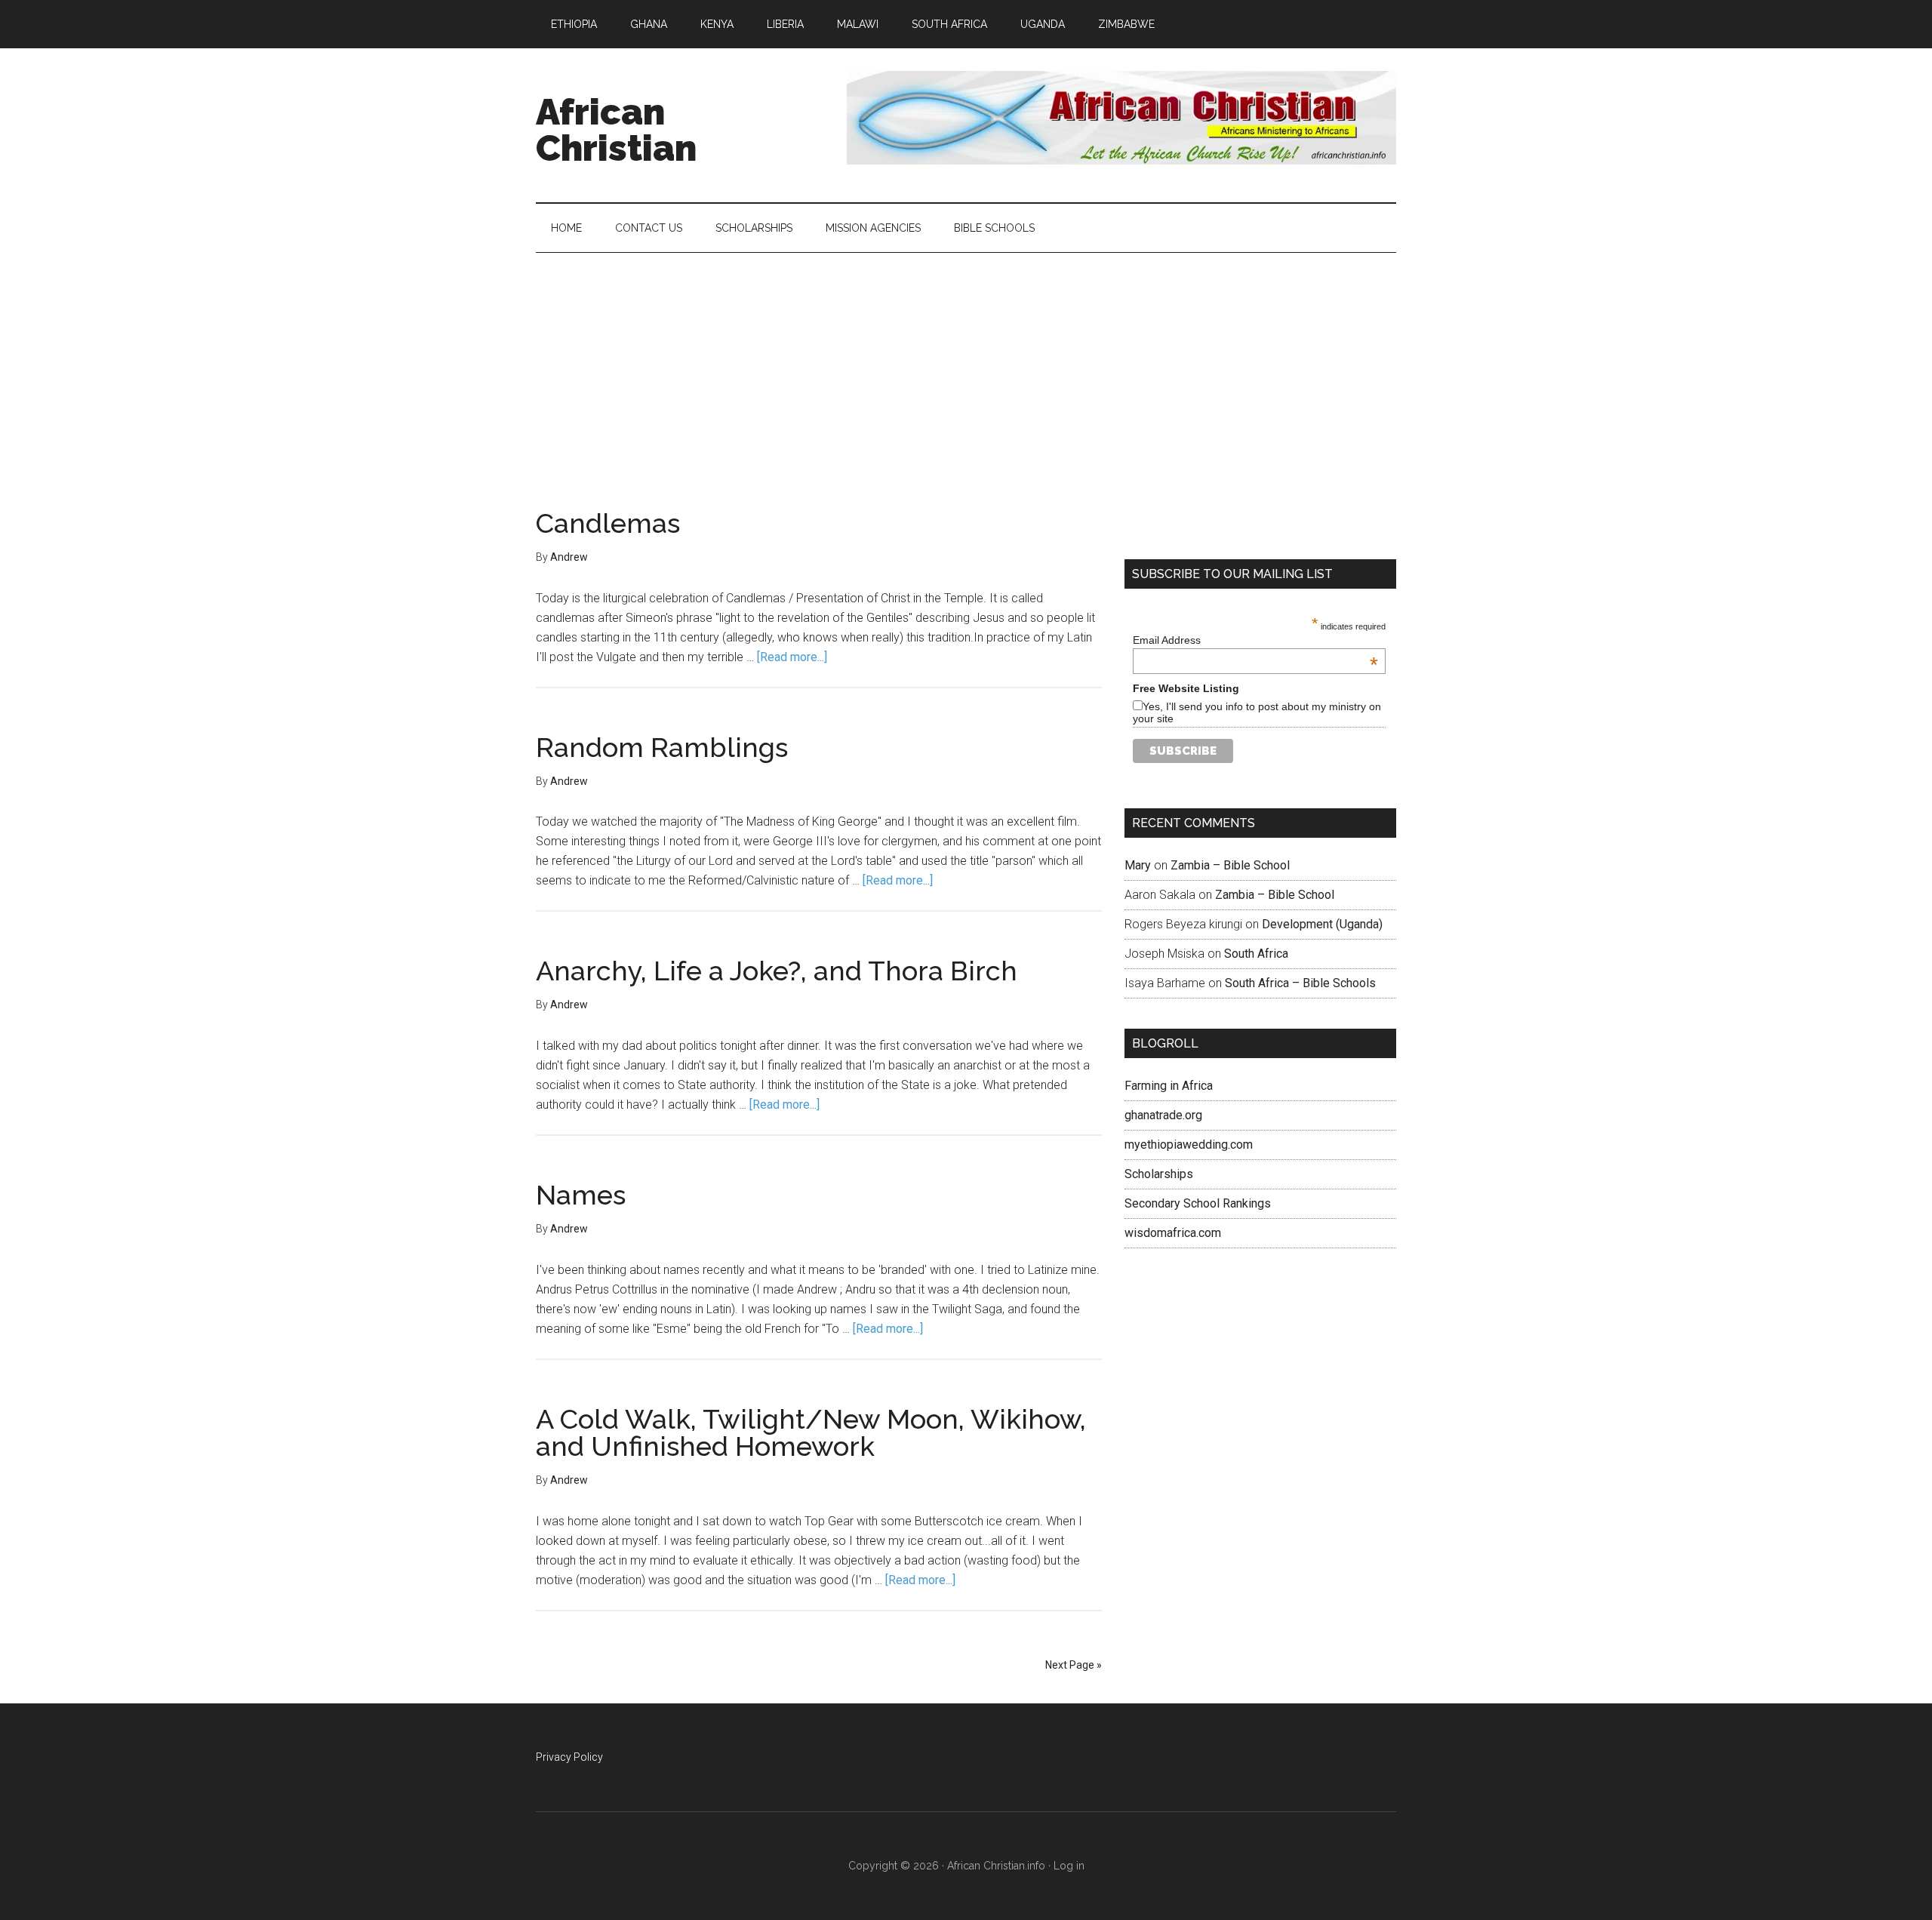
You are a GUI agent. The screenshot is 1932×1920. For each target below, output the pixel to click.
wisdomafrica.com (1173, 1233)
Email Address (1255, 640)
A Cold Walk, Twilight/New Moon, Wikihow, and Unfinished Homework (811, 1432)
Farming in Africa (1169, 1086)
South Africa (1256, 954)
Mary (1138, 865)
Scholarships (1159, 1174)
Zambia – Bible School (1230, 865)
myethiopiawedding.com (1189, 1145)
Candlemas (608, 523)
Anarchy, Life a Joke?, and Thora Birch (777, 971)
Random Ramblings (662, 747)
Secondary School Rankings (1198, 1203)
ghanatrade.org (1163, 1115)
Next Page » (1074, 1665)
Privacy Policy (569, 1757)
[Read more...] (792, 657)
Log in (1069, 1866)
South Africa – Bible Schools (1300, 983)
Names (581, 1195)
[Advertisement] (966, 366)
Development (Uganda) (1322, 924)
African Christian (616, 130)
